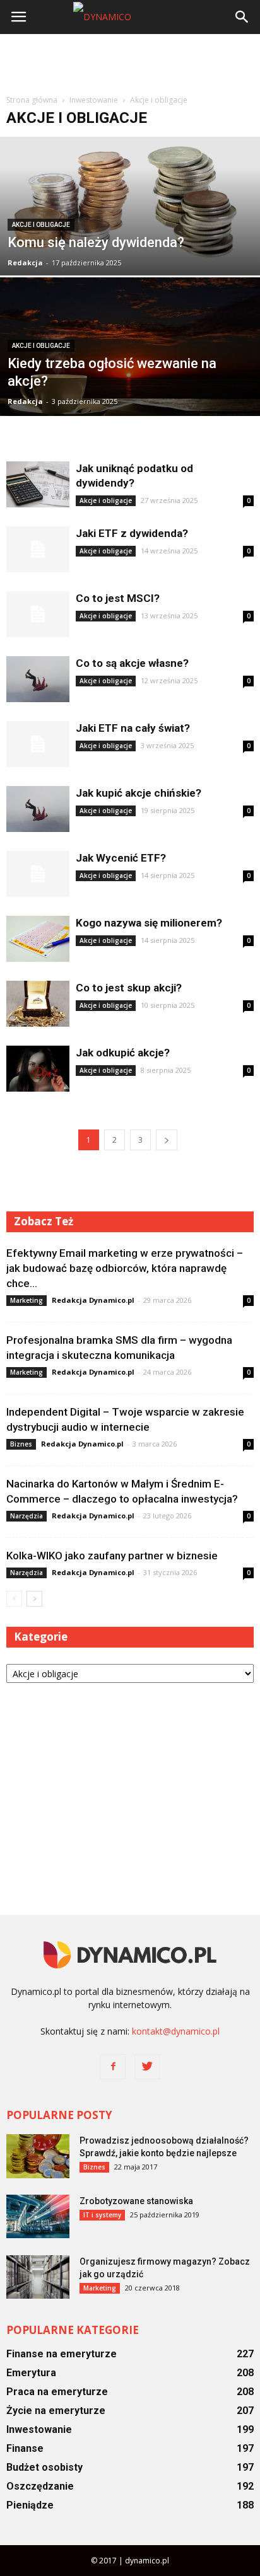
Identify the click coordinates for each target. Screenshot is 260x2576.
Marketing (27, 1300)
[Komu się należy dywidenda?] (130, 249)
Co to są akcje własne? (132, 663)
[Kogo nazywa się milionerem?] (38, 939)
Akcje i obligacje (41, 225)
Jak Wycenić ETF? (121, 858)
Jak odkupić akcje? (123, 1053)
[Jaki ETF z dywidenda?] (38, 549)
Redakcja (25, 263)
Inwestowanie (39, 2429)
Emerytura (31, 2373)
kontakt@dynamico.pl (176, 2031)
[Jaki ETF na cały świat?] (38, 744)
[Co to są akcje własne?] (38, 679)
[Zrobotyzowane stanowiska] (38, 2216)
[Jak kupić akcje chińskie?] (38, 809)
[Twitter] (147, 2067)
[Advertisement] (130, 62)
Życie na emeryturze (56, 2411)
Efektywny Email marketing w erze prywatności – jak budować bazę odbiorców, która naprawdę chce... (125, 1268)
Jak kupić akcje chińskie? (139, 793)
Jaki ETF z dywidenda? (132, 533)
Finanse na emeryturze (62, 2354)
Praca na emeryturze (57, 2392)
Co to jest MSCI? (118, 598)
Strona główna (32, 100)
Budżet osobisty (44, 2467)
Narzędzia (27, 1516)
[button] (242, 17)
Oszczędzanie (40, 2486)
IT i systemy (102, 2215)
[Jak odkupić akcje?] (38, 1069)
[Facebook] (113, 2067)
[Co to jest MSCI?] (38, 614)
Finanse (25, 2448)
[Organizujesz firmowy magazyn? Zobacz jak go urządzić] (38, 2277)
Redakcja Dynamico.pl (93, 1300)
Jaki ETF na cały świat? (133, 728)
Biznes (21, 1444)
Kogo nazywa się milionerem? (149, 923)
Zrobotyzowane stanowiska (136, 2201)
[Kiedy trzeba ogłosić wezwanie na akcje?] (130, 357)
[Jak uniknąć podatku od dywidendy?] (38, 484)
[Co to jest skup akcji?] (38, 1004)
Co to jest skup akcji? (129, 988)
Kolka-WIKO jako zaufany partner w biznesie (112, 1556)
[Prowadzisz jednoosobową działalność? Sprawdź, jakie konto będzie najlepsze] (38, 2156)
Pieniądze (30, 2505)
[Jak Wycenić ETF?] (38, 874)
